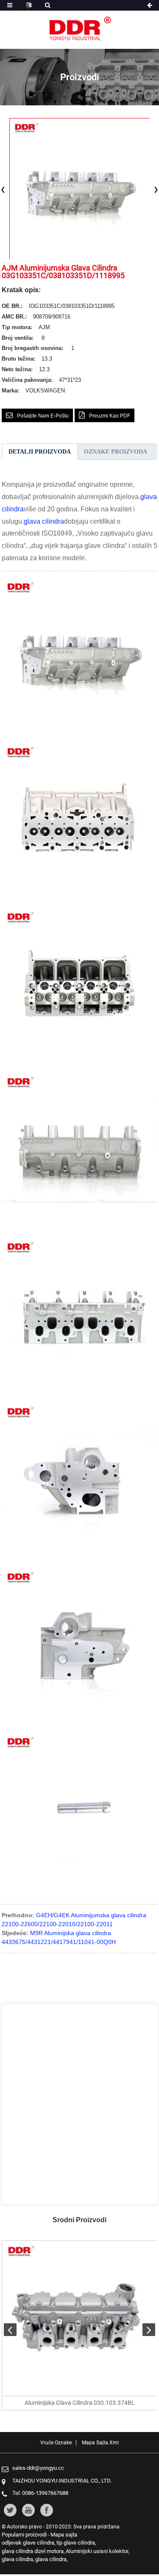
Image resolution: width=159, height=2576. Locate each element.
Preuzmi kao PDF (110, 416)
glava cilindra (44, 521)
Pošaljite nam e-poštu (43, 416)
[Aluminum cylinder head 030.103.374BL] (80, 2319)
